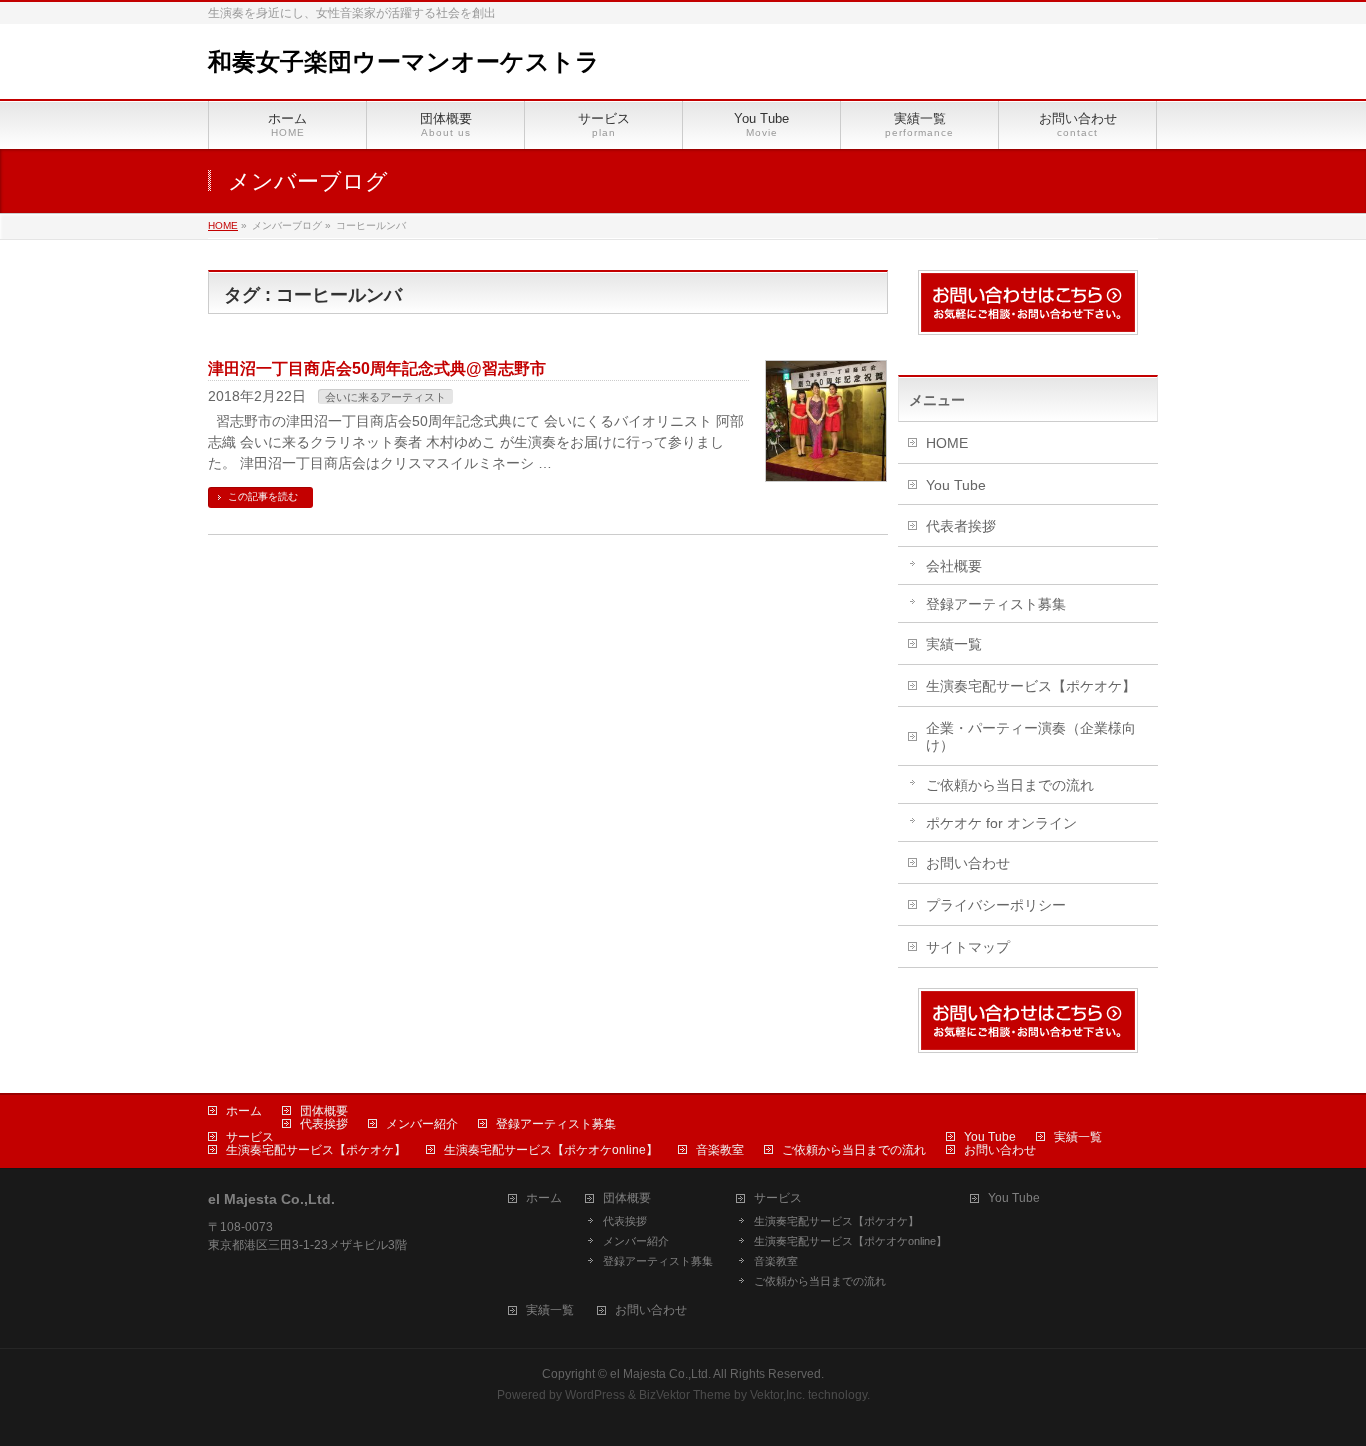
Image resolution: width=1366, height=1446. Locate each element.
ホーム (244, 1111)
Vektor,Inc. (777, 1395)
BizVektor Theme (685, 1395)
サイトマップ (968, 947)
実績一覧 (954, 644)
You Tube (956, 485)
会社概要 (954, 566)
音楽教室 (720, 1150)
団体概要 (324, 1111)
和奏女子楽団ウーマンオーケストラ (404, 61)
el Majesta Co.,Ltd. (660, 1374)
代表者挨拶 (961, 526)
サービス (250, 1137)
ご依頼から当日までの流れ (1010, 785)
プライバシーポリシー (996, 905)
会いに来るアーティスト (385, 397)
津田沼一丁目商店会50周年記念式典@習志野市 (377, 368)
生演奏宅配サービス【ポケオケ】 (1031, 686)
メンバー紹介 (422, 1124)
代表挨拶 (324, 1124)
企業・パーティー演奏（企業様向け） (1031, 736)
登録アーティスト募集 (996, 604)
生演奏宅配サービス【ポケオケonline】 (551, 1150)
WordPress (595, 1395)
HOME (947, 443)
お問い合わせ (968, 863)
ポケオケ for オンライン (1001, 823)
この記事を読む (263, 496)
